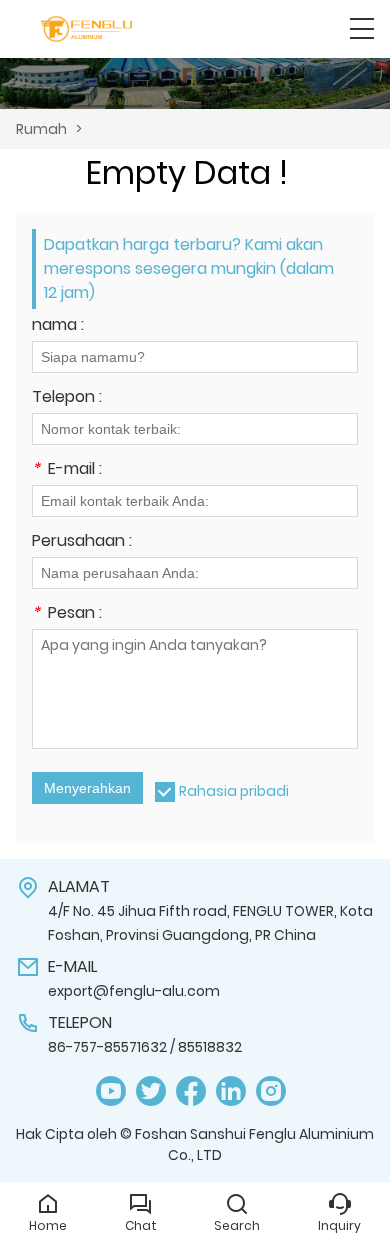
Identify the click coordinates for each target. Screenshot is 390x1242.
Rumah (41, 129)
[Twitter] (151, 1091)
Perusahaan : (82, 542)
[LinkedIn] (231, 1091)
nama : (58, 326)
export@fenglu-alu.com (134, 991)
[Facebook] (191, 1091)
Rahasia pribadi (234, 791)
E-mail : (67, 470)
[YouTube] (111, 1091)
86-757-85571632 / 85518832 (145, 1047)
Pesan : (67, 614)
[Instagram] (271, 1091)
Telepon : (67, 398)
